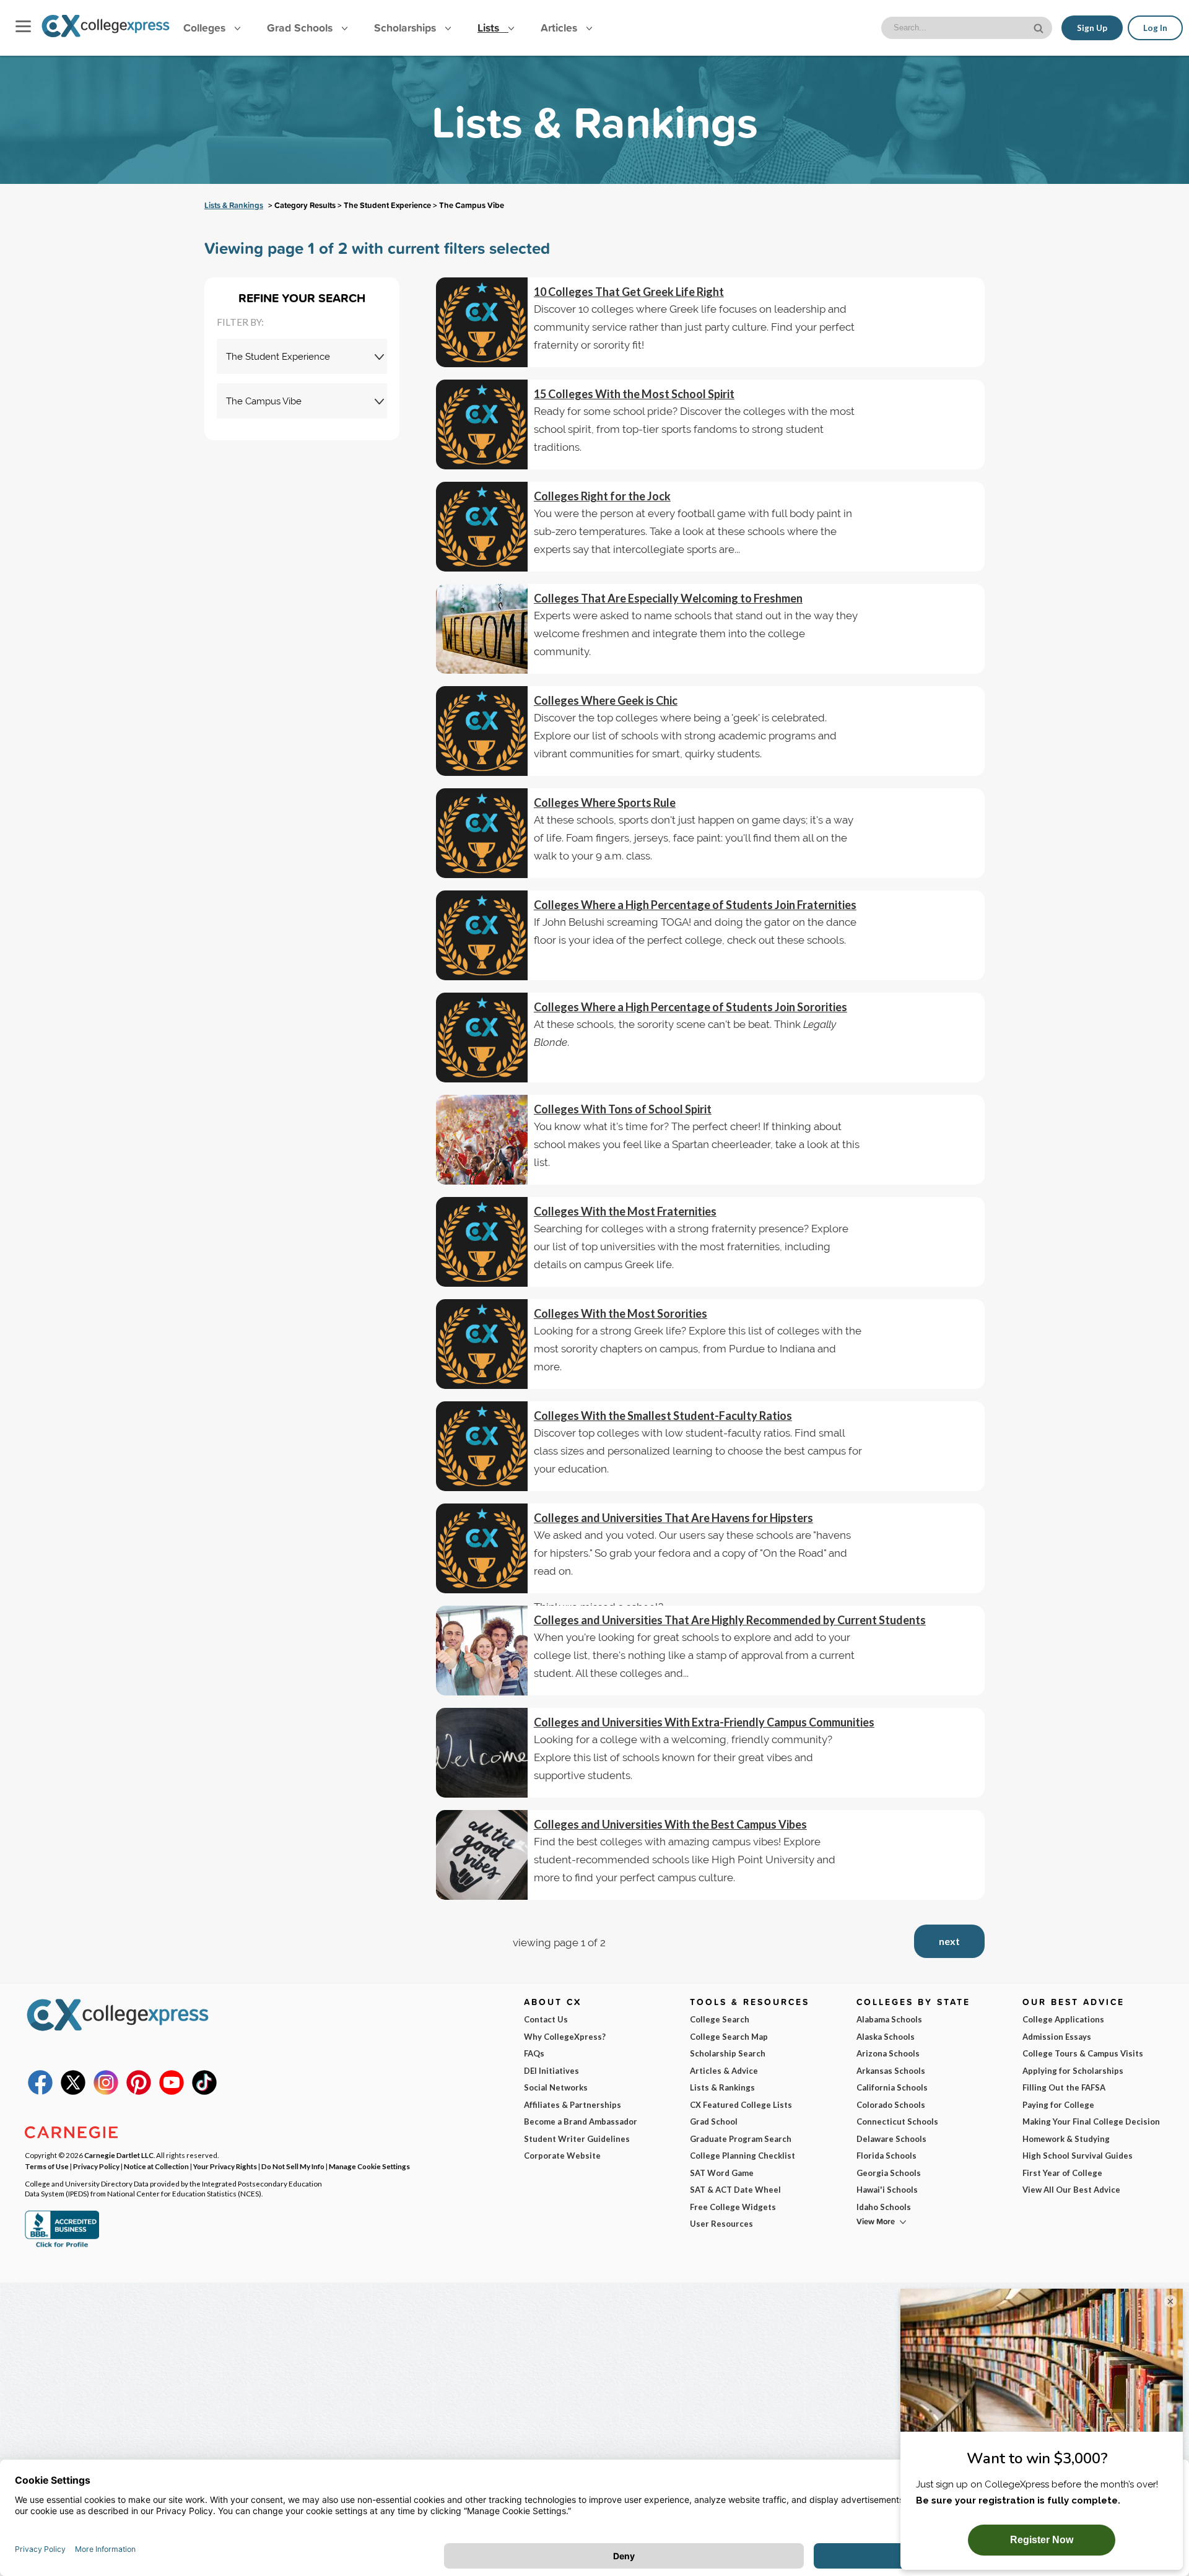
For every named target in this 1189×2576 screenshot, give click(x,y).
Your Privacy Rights (225, 2166)
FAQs (534, 2053)
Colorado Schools (891, 2105)
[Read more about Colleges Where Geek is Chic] (482, 731)
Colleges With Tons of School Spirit (623, 1109)
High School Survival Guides (1078, 2156)
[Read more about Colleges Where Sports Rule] (482, 833)
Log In (1155, 28)
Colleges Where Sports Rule (605, 803)
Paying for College (1058, 2105)
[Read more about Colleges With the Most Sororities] (482, 1344)
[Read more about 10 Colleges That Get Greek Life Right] (482, 322)
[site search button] (1040, 27)
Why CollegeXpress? (565, 2037)
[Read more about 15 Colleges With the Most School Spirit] (482, 424)
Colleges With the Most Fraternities (625, 1211)
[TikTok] (204, 2092)
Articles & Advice (724, 2071)
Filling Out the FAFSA (1064, 2087)
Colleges (204, 28)
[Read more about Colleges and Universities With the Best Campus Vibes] (482, 1855)
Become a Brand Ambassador (581, 2121)
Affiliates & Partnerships (573, 2105)
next (949, 1941)
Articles (560, 28)
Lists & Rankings (234, 205)
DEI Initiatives (551, 2071)
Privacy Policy (96, 2166)
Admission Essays (1057, 2037)
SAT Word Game (722, 2173)
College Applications (1063, 2019)
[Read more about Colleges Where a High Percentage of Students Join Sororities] (482, 1038)
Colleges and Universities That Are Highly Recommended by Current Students (730, 1620)
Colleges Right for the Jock (602, 496)
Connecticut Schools (897, 2121)
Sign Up (1092, 28)
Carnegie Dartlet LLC (119, 2155)
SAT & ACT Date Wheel (735, 2190)
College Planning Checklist (743, 2156)
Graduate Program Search (741, 2139)
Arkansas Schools (891, 2071)
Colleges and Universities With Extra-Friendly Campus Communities (704, 1722)
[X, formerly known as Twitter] (73, 2092)
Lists (490, 28)
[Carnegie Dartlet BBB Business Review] (62, 2246)
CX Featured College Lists (741, 2105)
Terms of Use (47, 2166)
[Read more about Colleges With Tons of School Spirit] (482, 1140)
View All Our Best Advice (1071, 2190)
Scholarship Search (728, 2053)
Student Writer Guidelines (577, 2139)
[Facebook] (40, 2092)
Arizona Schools (888, 2053)
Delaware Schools (891, 2139)
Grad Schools (301, 28)
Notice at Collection (156, 2166)
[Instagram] (106, 2092)
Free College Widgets (733, 2207)
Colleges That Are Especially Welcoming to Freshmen (668, 598)
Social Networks (556, 2087)
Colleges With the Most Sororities (621, 1313)
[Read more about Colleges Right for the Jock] (482, 527)
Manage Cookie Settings (369, 2166)
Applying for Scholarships (1073, 2071)
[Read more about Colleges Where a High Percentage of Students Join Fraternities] (482, 935)
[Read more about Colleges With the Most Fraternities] (482, 1242)
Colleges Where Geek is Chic (606, 700)
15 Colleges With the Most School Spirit (634, 394)
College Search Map (729, 2037)
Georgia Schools (889, 2173)
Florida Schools (886, 2156)
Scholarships (407, 28)
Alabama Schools (889, 2019)
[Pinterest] (139, 2092)
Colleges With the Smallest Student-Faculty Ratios (663, 1416)
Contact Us (546, 2019)
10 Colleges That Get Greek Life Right (629, 292)
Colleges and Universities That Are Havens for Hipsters (673, 1518)
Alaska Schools (886, 2037)
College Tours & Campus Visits (1083, 2053)
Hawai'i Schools (887, 2190)
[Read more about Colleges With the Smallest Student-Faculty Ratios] (482, 1446)
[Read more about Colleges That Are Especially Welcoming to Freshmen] (482, 629)
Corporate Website (562, 2156)
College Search (720, 2019)
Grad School (714, 2121)
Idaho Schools (884, 2207)
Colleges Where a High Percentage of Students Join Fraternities (695, 905)
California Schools (892, 2087)
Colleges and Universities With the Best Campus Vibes (670, 1824)
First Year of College (1062, 2173)
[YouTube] (172, 2092)
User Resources (721, 2224)
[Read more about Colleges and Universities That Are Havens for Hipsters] (482, 1548)
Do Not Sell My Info (293, 2166)
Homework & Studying (1066, 2139)
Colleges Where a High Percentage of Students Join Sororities (690, 1007)
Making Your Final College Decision (1091, 2121)
